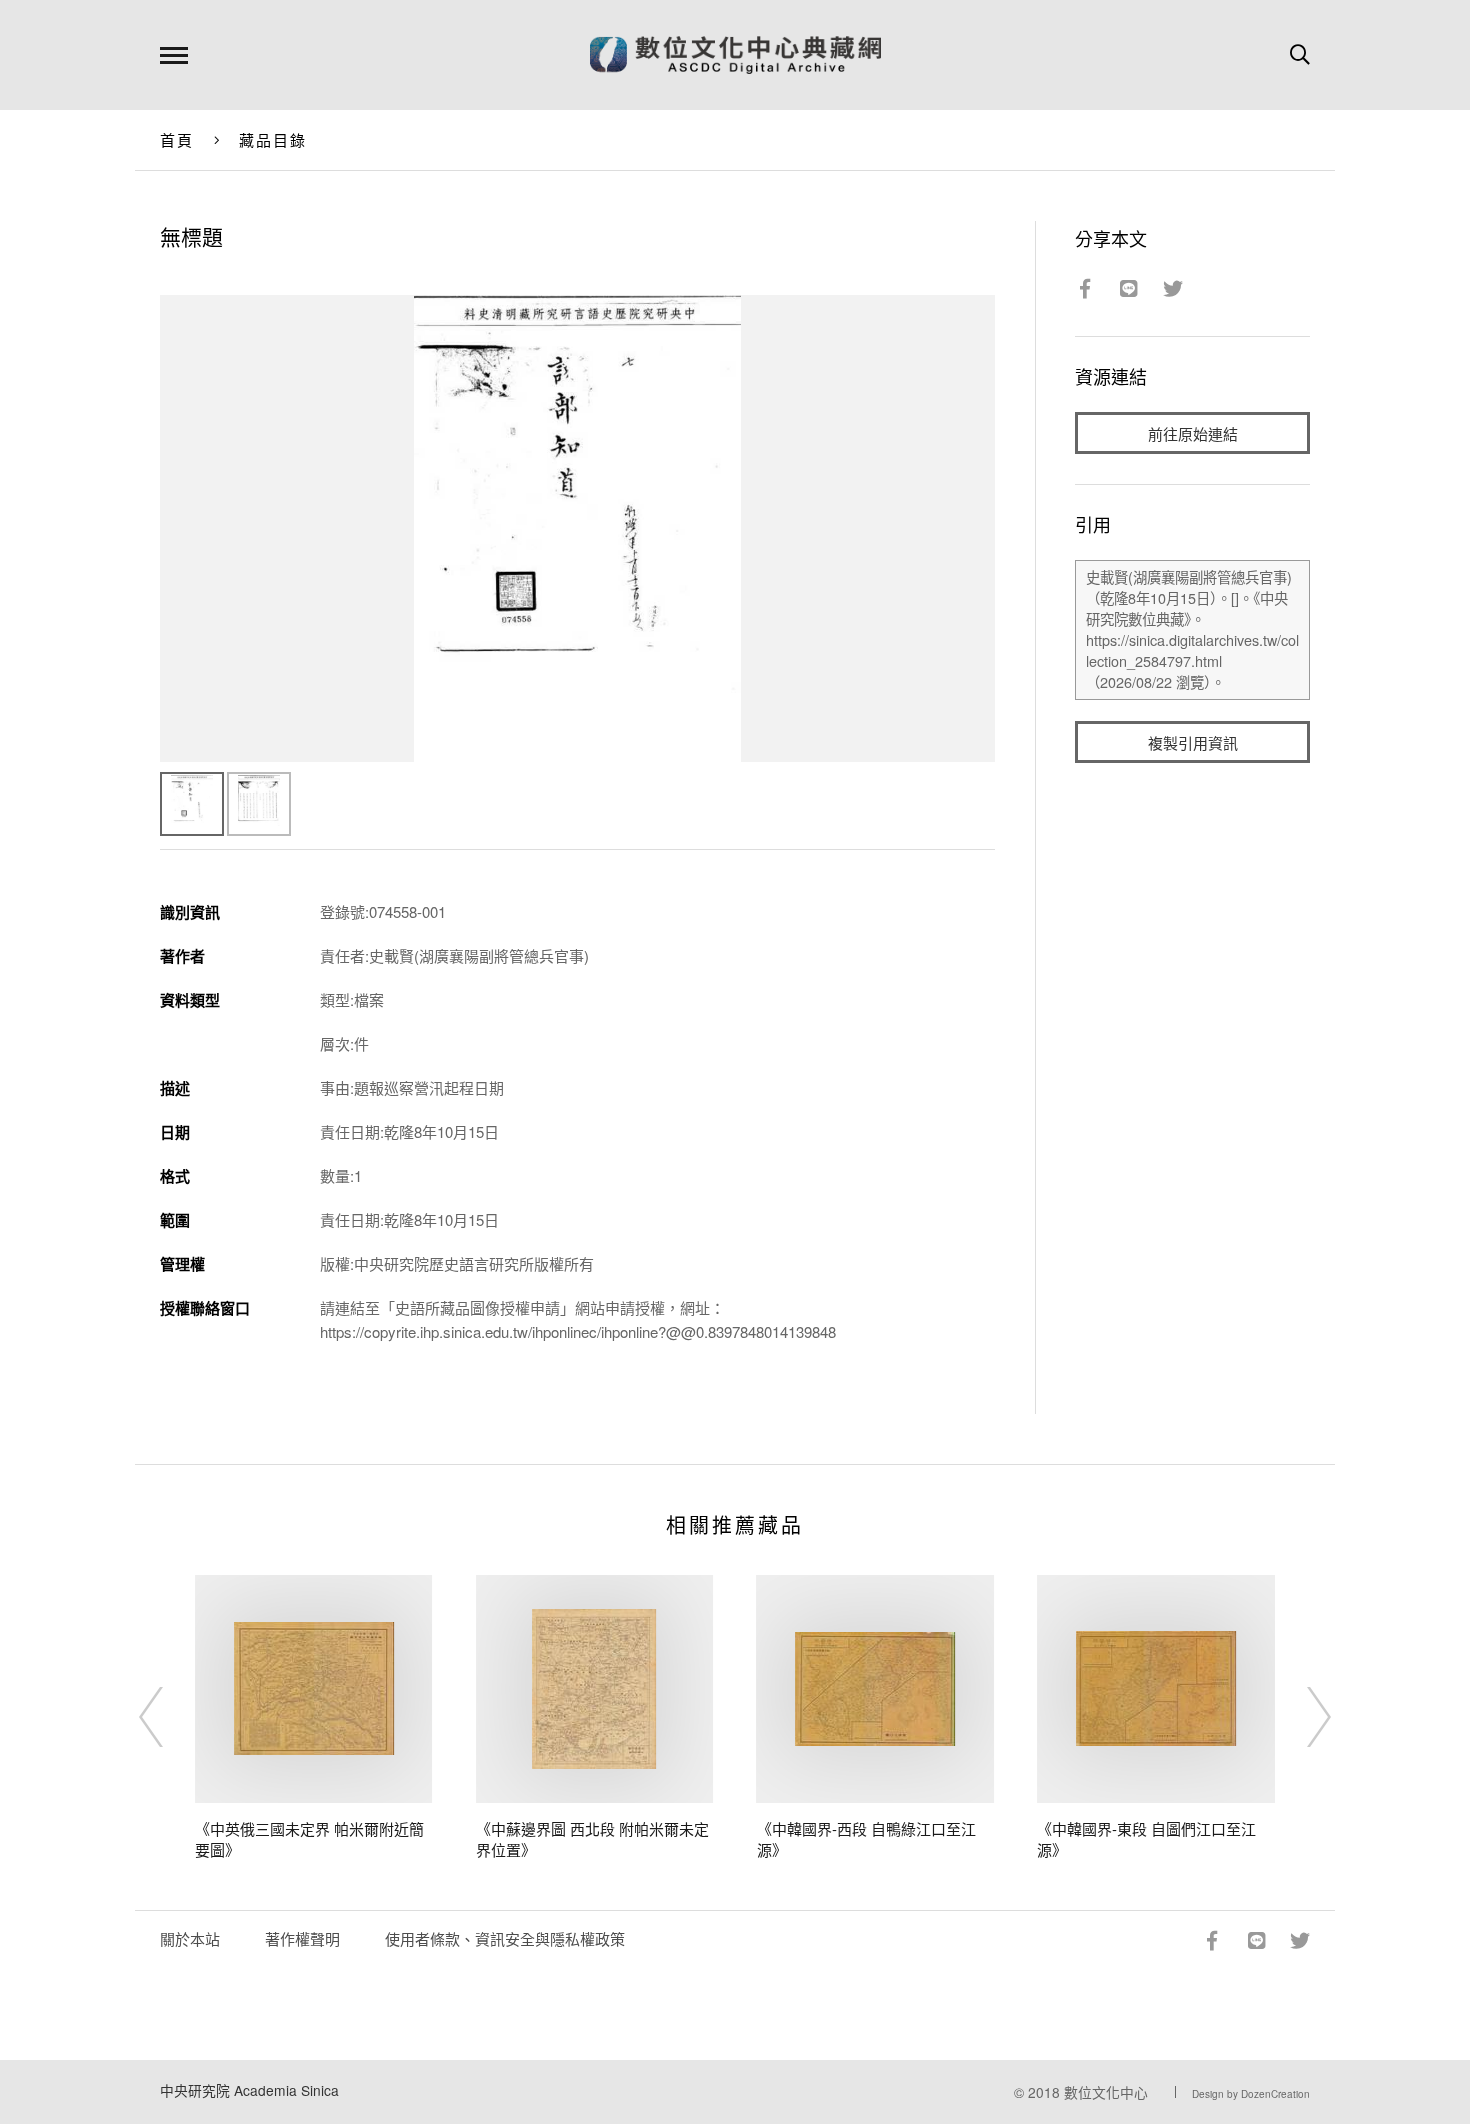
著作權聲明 (302, 1938)
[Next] (1301, 1717)
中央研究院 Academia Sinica (249, 2090)
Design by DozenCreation (1251, 2094)
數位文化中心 (1106, 2092)
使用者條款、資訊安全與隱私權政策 (505, 1938)
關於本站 (190, 1938)
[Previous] (169, 1717)
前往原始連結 (1193, 433)
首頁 (177, 139)
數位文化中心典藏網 (735, 55)
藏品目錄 (273, 139)
